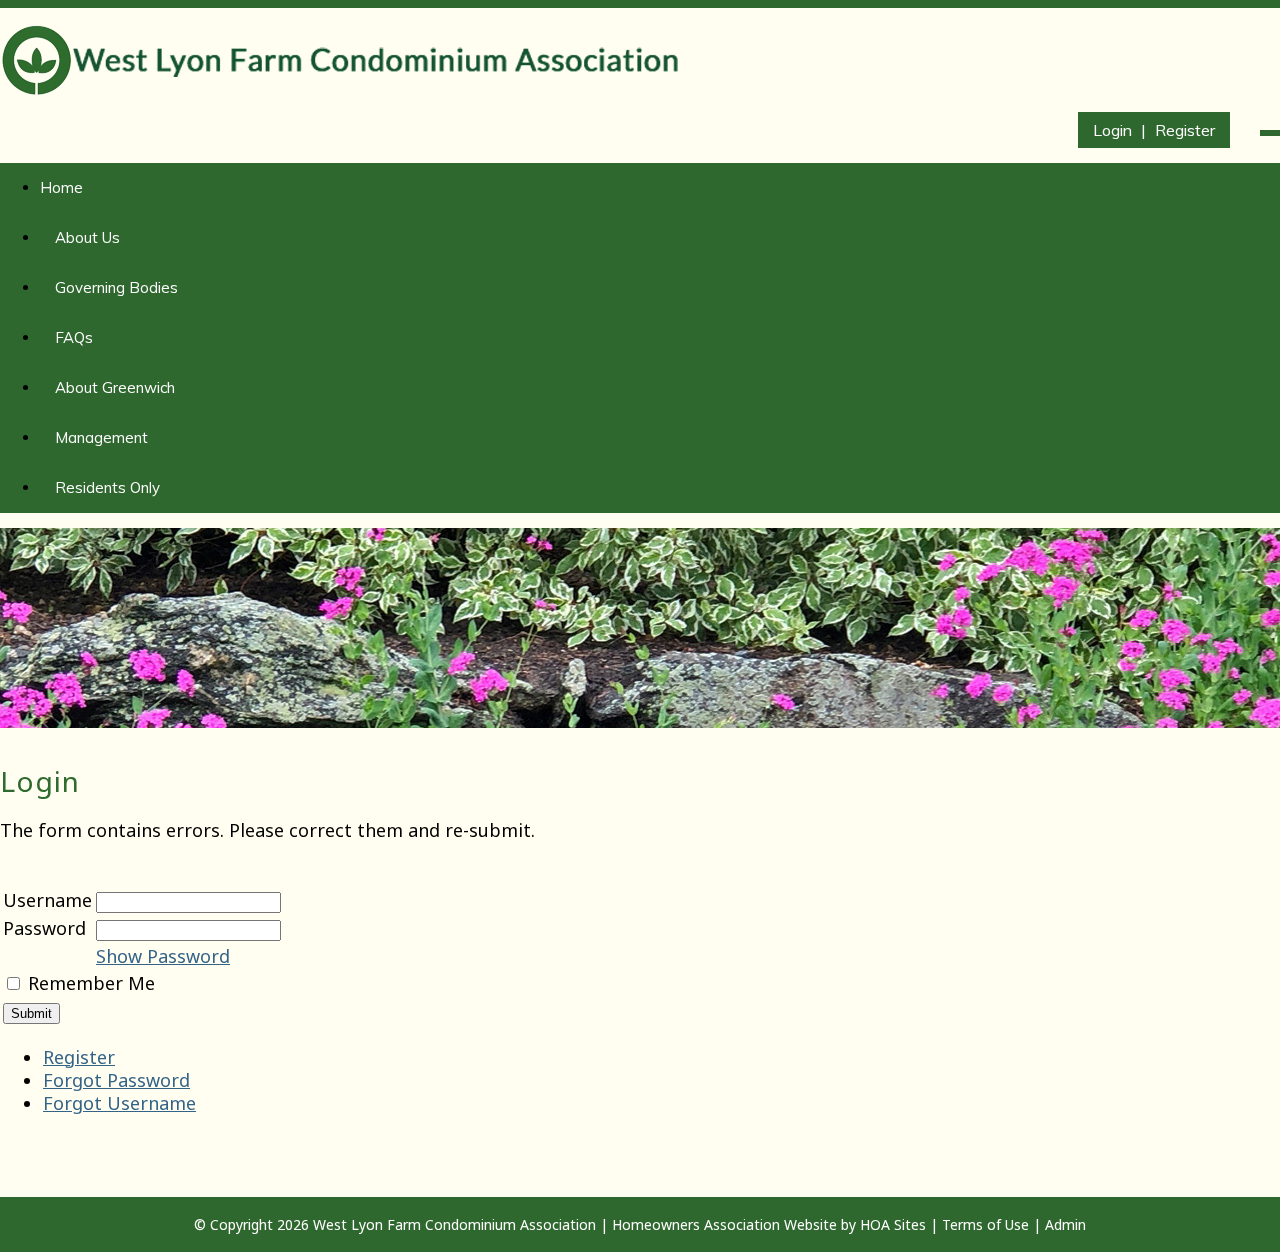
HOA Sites (893, 1224)
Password (44, 928)
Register (1185, 130)
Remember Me (91, 983)
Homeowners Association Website (724, 1224)
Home (61, 187)
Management (101, 437)
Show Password (163, 956)
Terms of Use (985, 1224)
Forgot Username (119, 1103)
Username (47, 900)
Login (1112, 130)
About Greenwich (115, 387)
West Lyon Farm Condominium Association (454, 1224)
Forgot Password (116, 1080)
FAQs (74, 337)
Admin (1065, 1224)
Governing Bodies (116, 287)
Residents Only (107, 487)
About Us (87, 237)
